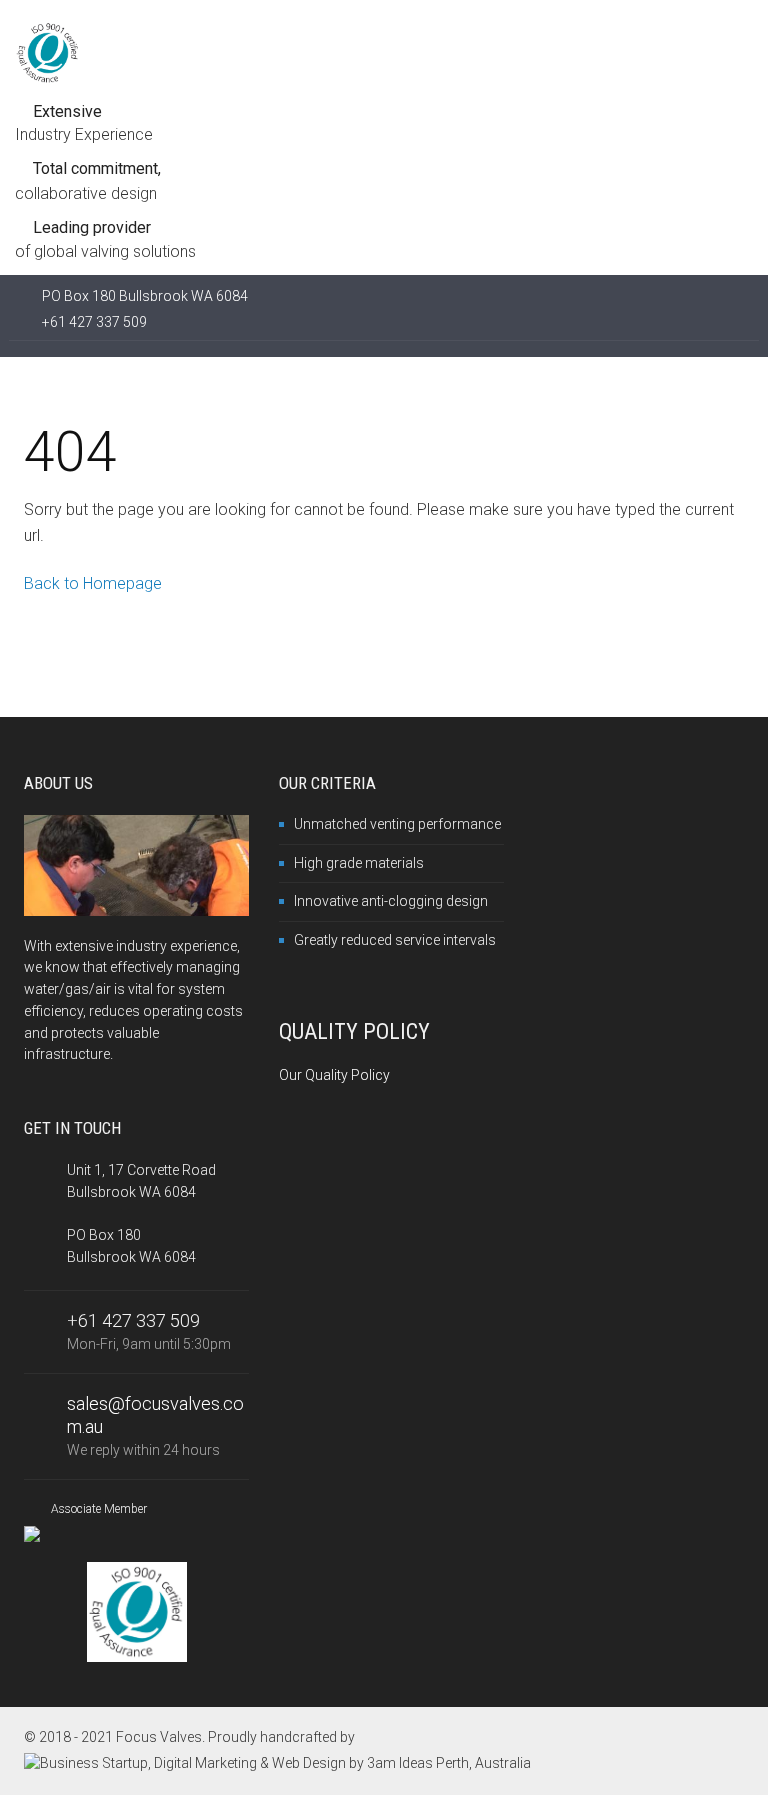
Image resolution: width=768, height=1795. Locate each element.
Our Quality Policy (334, 1075)
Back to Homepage (93, 583)
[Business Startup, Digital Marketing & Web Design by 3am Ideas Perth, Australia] (277, 1763)
